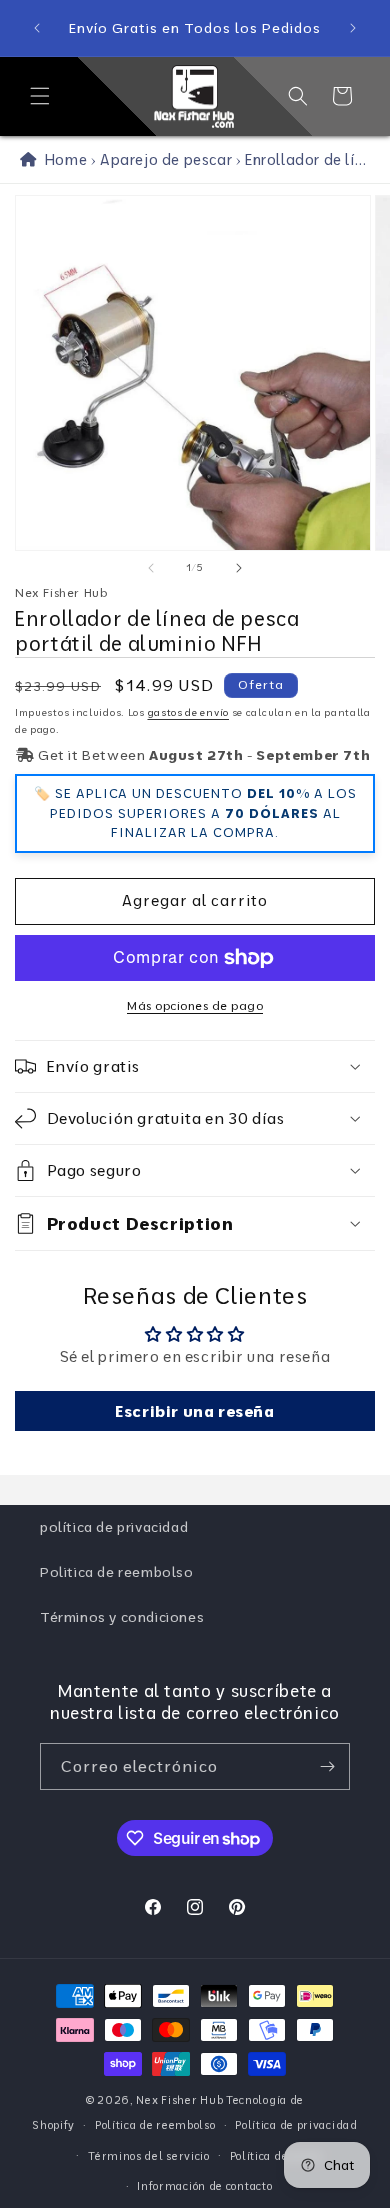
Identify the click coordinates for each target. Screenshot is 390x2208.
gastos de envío (189, 712)
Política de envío (276, 2156)
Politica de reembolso (117, 1572)
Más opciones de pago (195, 1005)
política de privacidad (114, 1527)
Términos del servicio (149, 2156)
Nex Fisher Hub (179, 2100)
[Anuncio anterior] (37, 28)
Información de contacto (204, 2186)
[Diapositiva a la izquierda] (151, 568)
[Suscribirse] (327, 1766)
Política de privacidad (296, 2125)
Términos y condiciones (122, 1617)
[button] (40, 96)
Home (62, 159)
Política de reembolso (155, 2125)
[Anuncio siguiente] (353, 28)
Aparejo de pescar (166, 159)
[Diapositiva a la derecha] (239, 568)
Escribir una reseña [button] (194, 1411)
